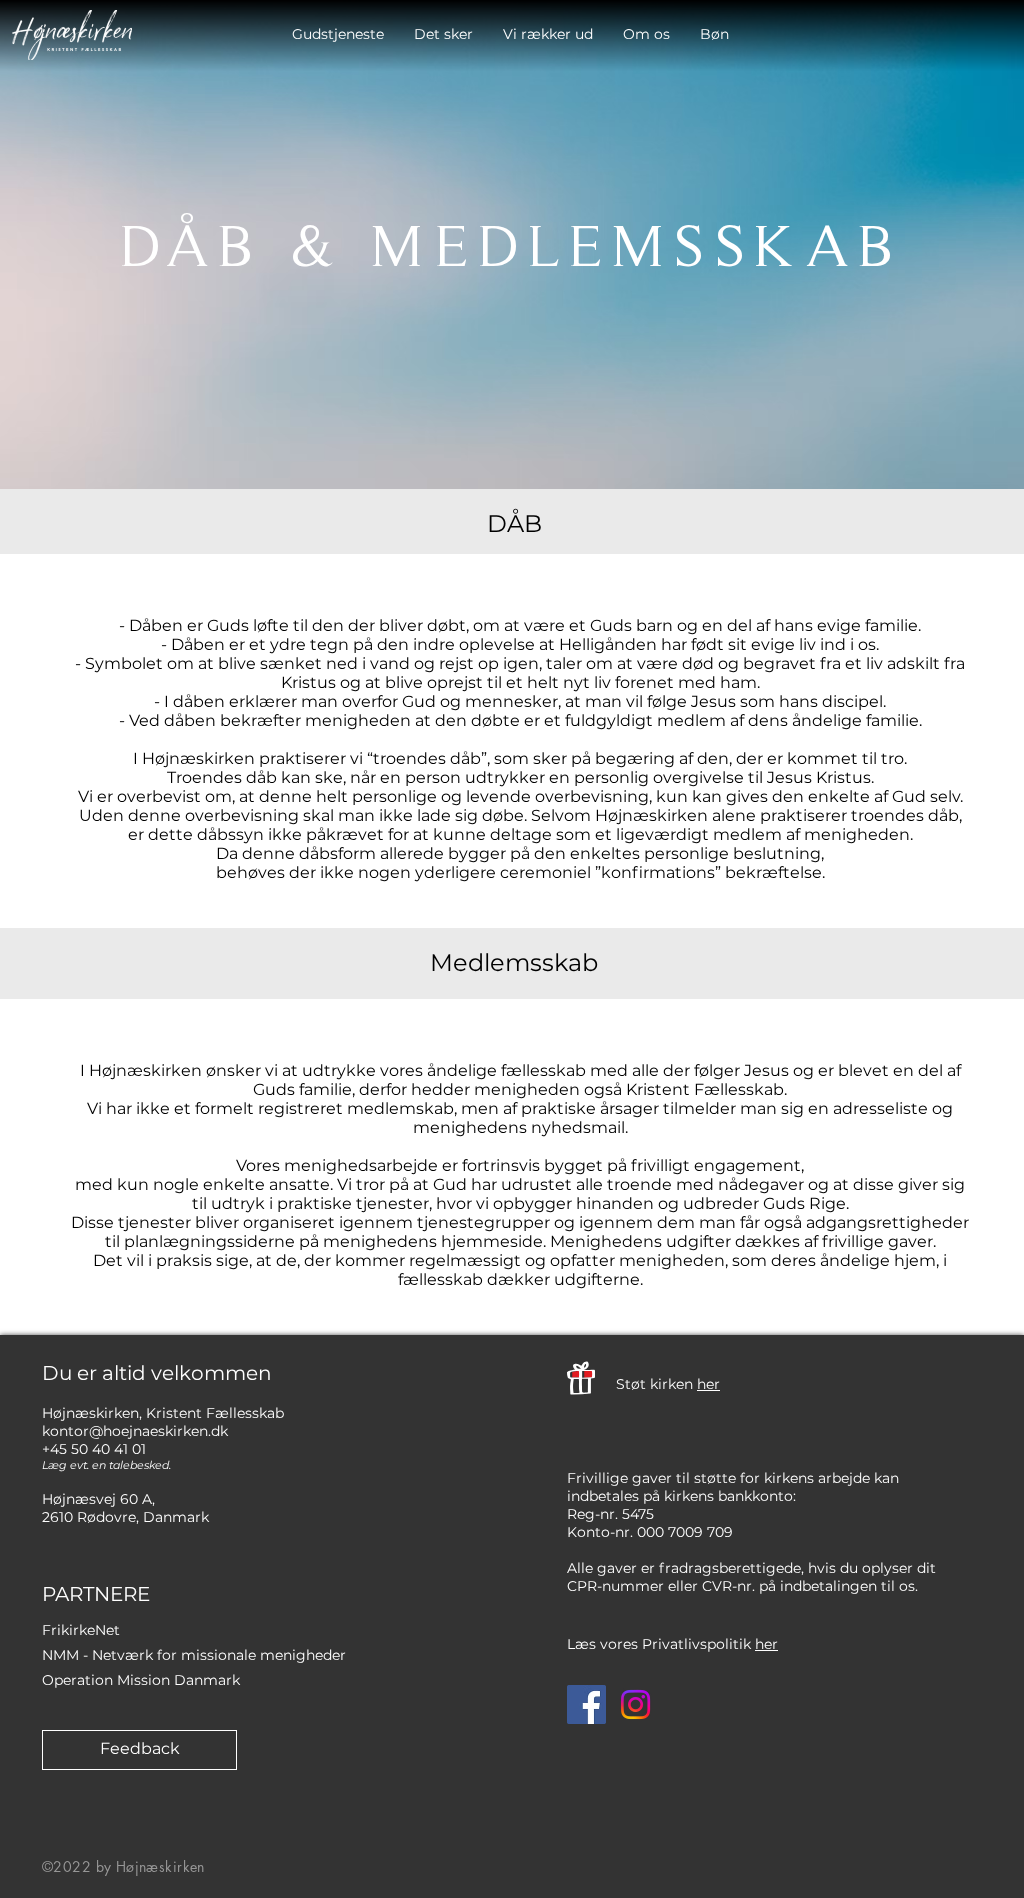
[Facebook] (586, 1704)
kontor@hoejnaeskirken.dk (135, 1431)
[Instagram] (635, 1704)
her (708, 1384)
